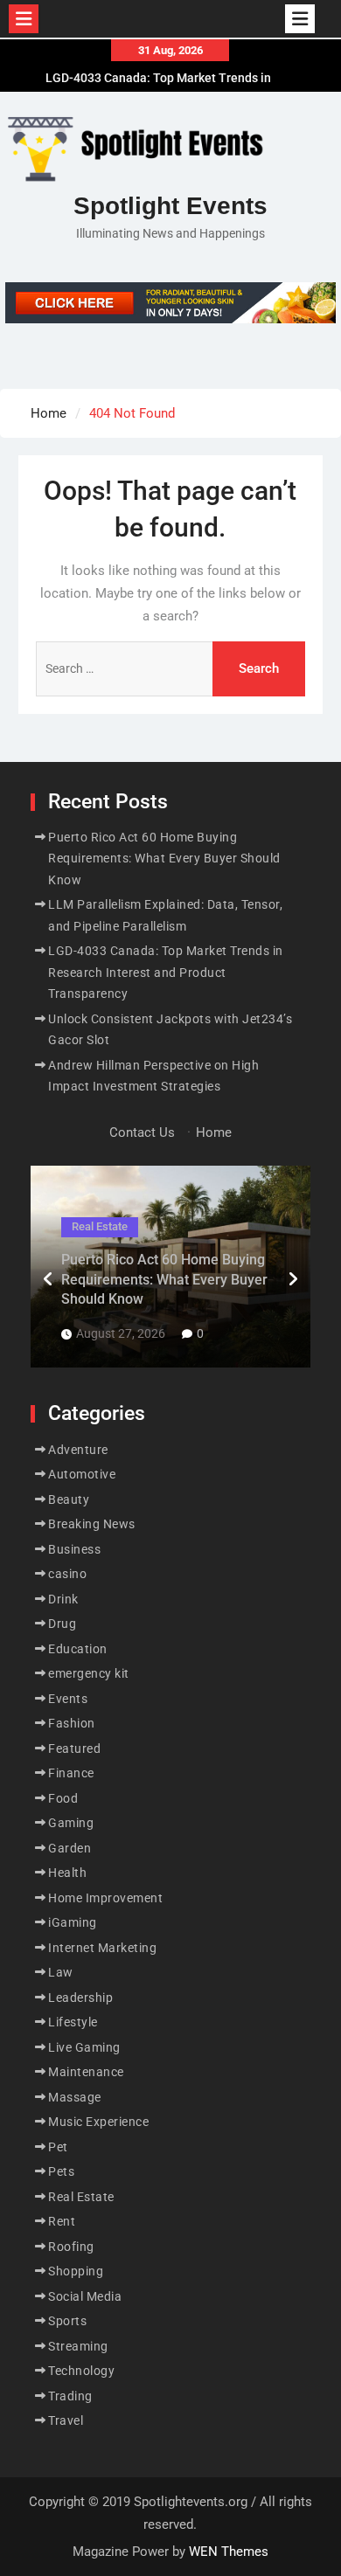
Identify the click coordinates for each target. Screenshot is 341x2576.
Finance (71, 1773)
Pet (58, 2147)
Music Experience (98, 2122)
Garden (70, 1848)
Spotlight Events (170, 206)
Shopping (76, 2271)
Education (78, 1649)
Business (74, 1549)
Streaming (78, 2346)
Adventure (78, 1450)
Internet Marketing (102, 1948)
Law (61, 1972)
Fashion (72, 1723)
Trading (70, 2396)
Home (214, 1132)
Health (67, 1873)
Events (68, 1699)
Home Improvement (105, 1898)
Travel (66, 2420)
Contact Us (142, 1132)
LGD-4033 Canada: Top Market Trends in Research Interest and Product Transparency (166, 972)
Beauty (69, 1499)
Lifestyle (73, 2022)
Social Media (85, 2296)
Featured (74, 1748)
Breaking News (92, 1524)
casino (67, 1574)
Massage (75, 2097)
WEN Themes (229, 2552)
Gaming (71, 1823)
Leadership (80, 1998)
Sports (67, 2321)
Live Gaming (84, 2047)
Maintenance (86, 2072)
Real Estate (100, 1226)
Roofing (71, 2247)
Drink (63, 1599)
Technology (81, 2371)
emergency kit (89, 1673)
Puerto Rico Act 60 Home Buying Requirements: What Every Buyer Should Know (164, 859)
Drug (62, 1624)
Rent (62, 2221)
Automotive (82, 1474)
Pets (61, 2171)
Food (63, 1798)
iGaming (73, 1922)
